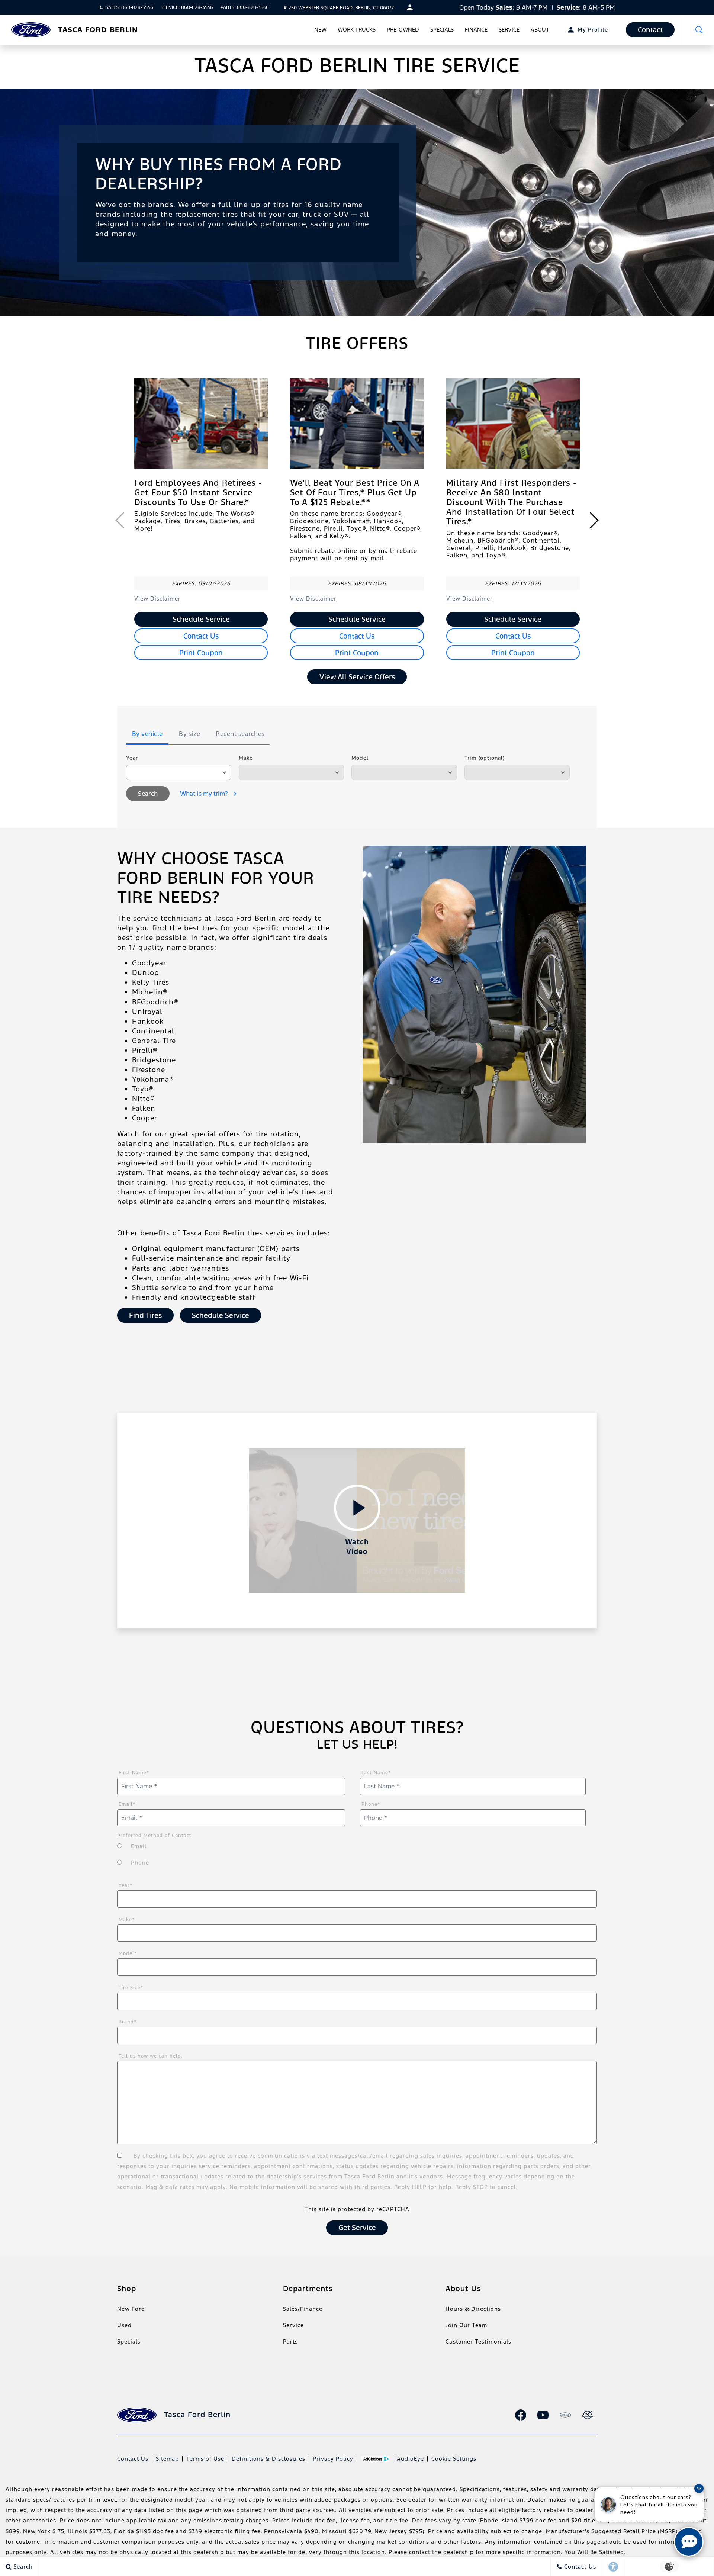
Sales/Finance (303, 2309)
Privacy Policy (333, 2459)
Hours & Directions (473, 2309)
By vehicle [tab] (147, 734)
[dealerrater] (588, 2415)
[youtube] (543, 2415)
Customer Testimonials (478, 2342)
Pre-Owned (403, 30)
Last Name (376, 1773)
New (320, 30)
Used (124, 2325)
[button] (699, 30)
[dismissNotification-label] (699, 2488)
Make (246, 758)
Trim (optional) (485, 758)
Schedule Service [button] (221, 1315)
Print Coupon (201, 653)
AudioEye (410, 2459)
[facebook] (521, 2415)
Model (360, 758)
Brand (128, 2022)
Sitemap (167, 2459)
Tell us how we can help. (151, 2056)
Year (132, 758)
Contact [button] (650, 30)
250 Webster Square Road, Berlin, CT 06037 (341, 8)
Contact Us (201, 636)
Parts (290, 2342)
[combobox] (179, 772)
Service (509, 30)
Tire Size (131, 1988)
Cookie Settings (454, 2459)
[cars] (565, 2415)
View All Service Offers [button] (357, 677)
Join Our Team (466, 2325)
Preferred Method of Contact (154, 1836)
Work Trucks (357, 30)
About (540, 30)
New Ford (131, 2309)
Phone (371, 1804)
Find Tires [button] (145, 1315)
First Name (134, 1773)
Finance (476, 30)
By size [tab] (190, 734)
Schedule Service (201, 619)
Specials (442, 30)
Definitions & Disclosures (268, 2459)
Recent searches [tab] (240, 734)
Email (127, 1804)
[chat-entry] (689, 2542)
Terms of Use (205, 2459)
